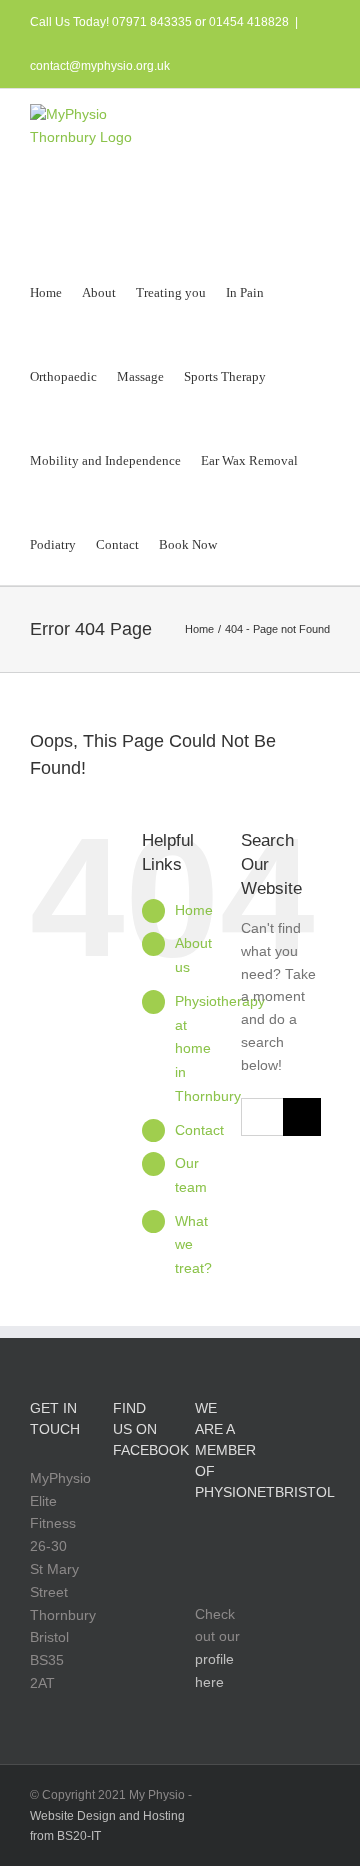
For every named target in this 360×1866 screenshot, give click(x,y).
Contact (199, 1130)
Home (194, 910)
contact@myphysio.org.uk (100, 66)
